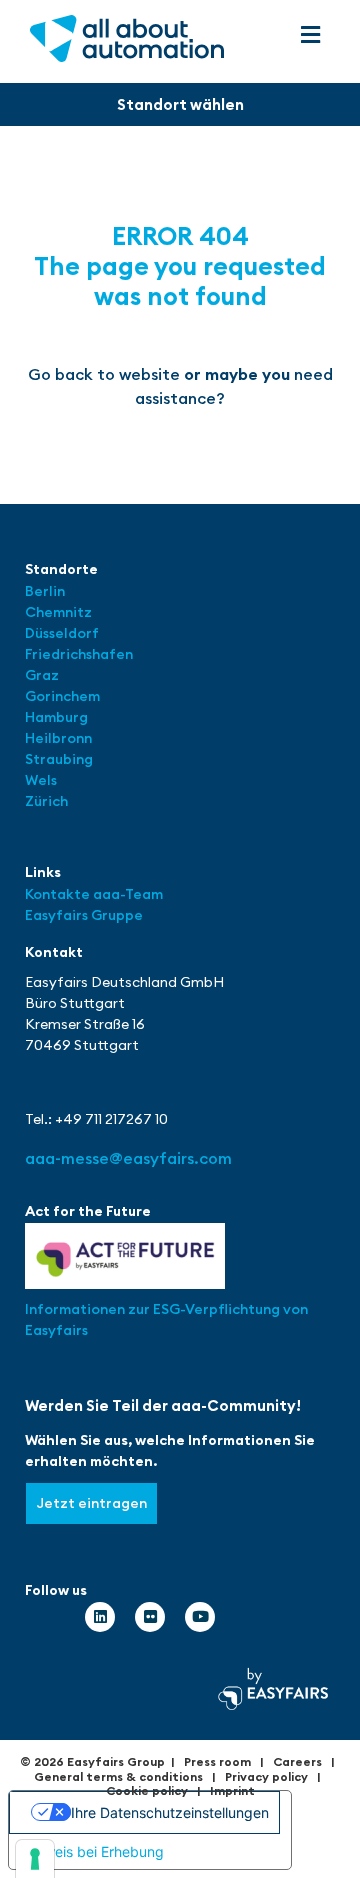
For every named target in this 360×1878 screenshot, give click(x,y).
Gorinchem (62, 696)
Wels (41, 780)
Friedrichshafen (79, 654)
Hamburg (56, 717)
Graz (42, 675)
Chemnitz (58, 612)
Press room (217, 1761)
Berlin (45, 591)
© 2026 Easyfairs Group (92, 1761)
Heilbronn (58, 738)
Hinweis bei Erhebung (93, 1851)
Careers (297, 1761)
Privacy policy (266, 1776)
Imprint (232, 1790)
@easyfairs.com (128, 1158)
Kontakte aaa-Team (94, 894)
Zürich (46, 801)
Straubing (59, 759)
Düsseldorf (63, 633)
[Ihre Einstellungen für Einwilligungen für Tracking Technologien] (35, 1859)
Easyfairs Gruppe (84, 915)
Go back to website (104, 374)
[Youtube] (200, 1617)
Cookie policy (147, 1790)
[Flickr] (150, 1617)
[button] (311, 35)
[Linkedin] (100, 1617)
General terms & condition (115, 1776)
